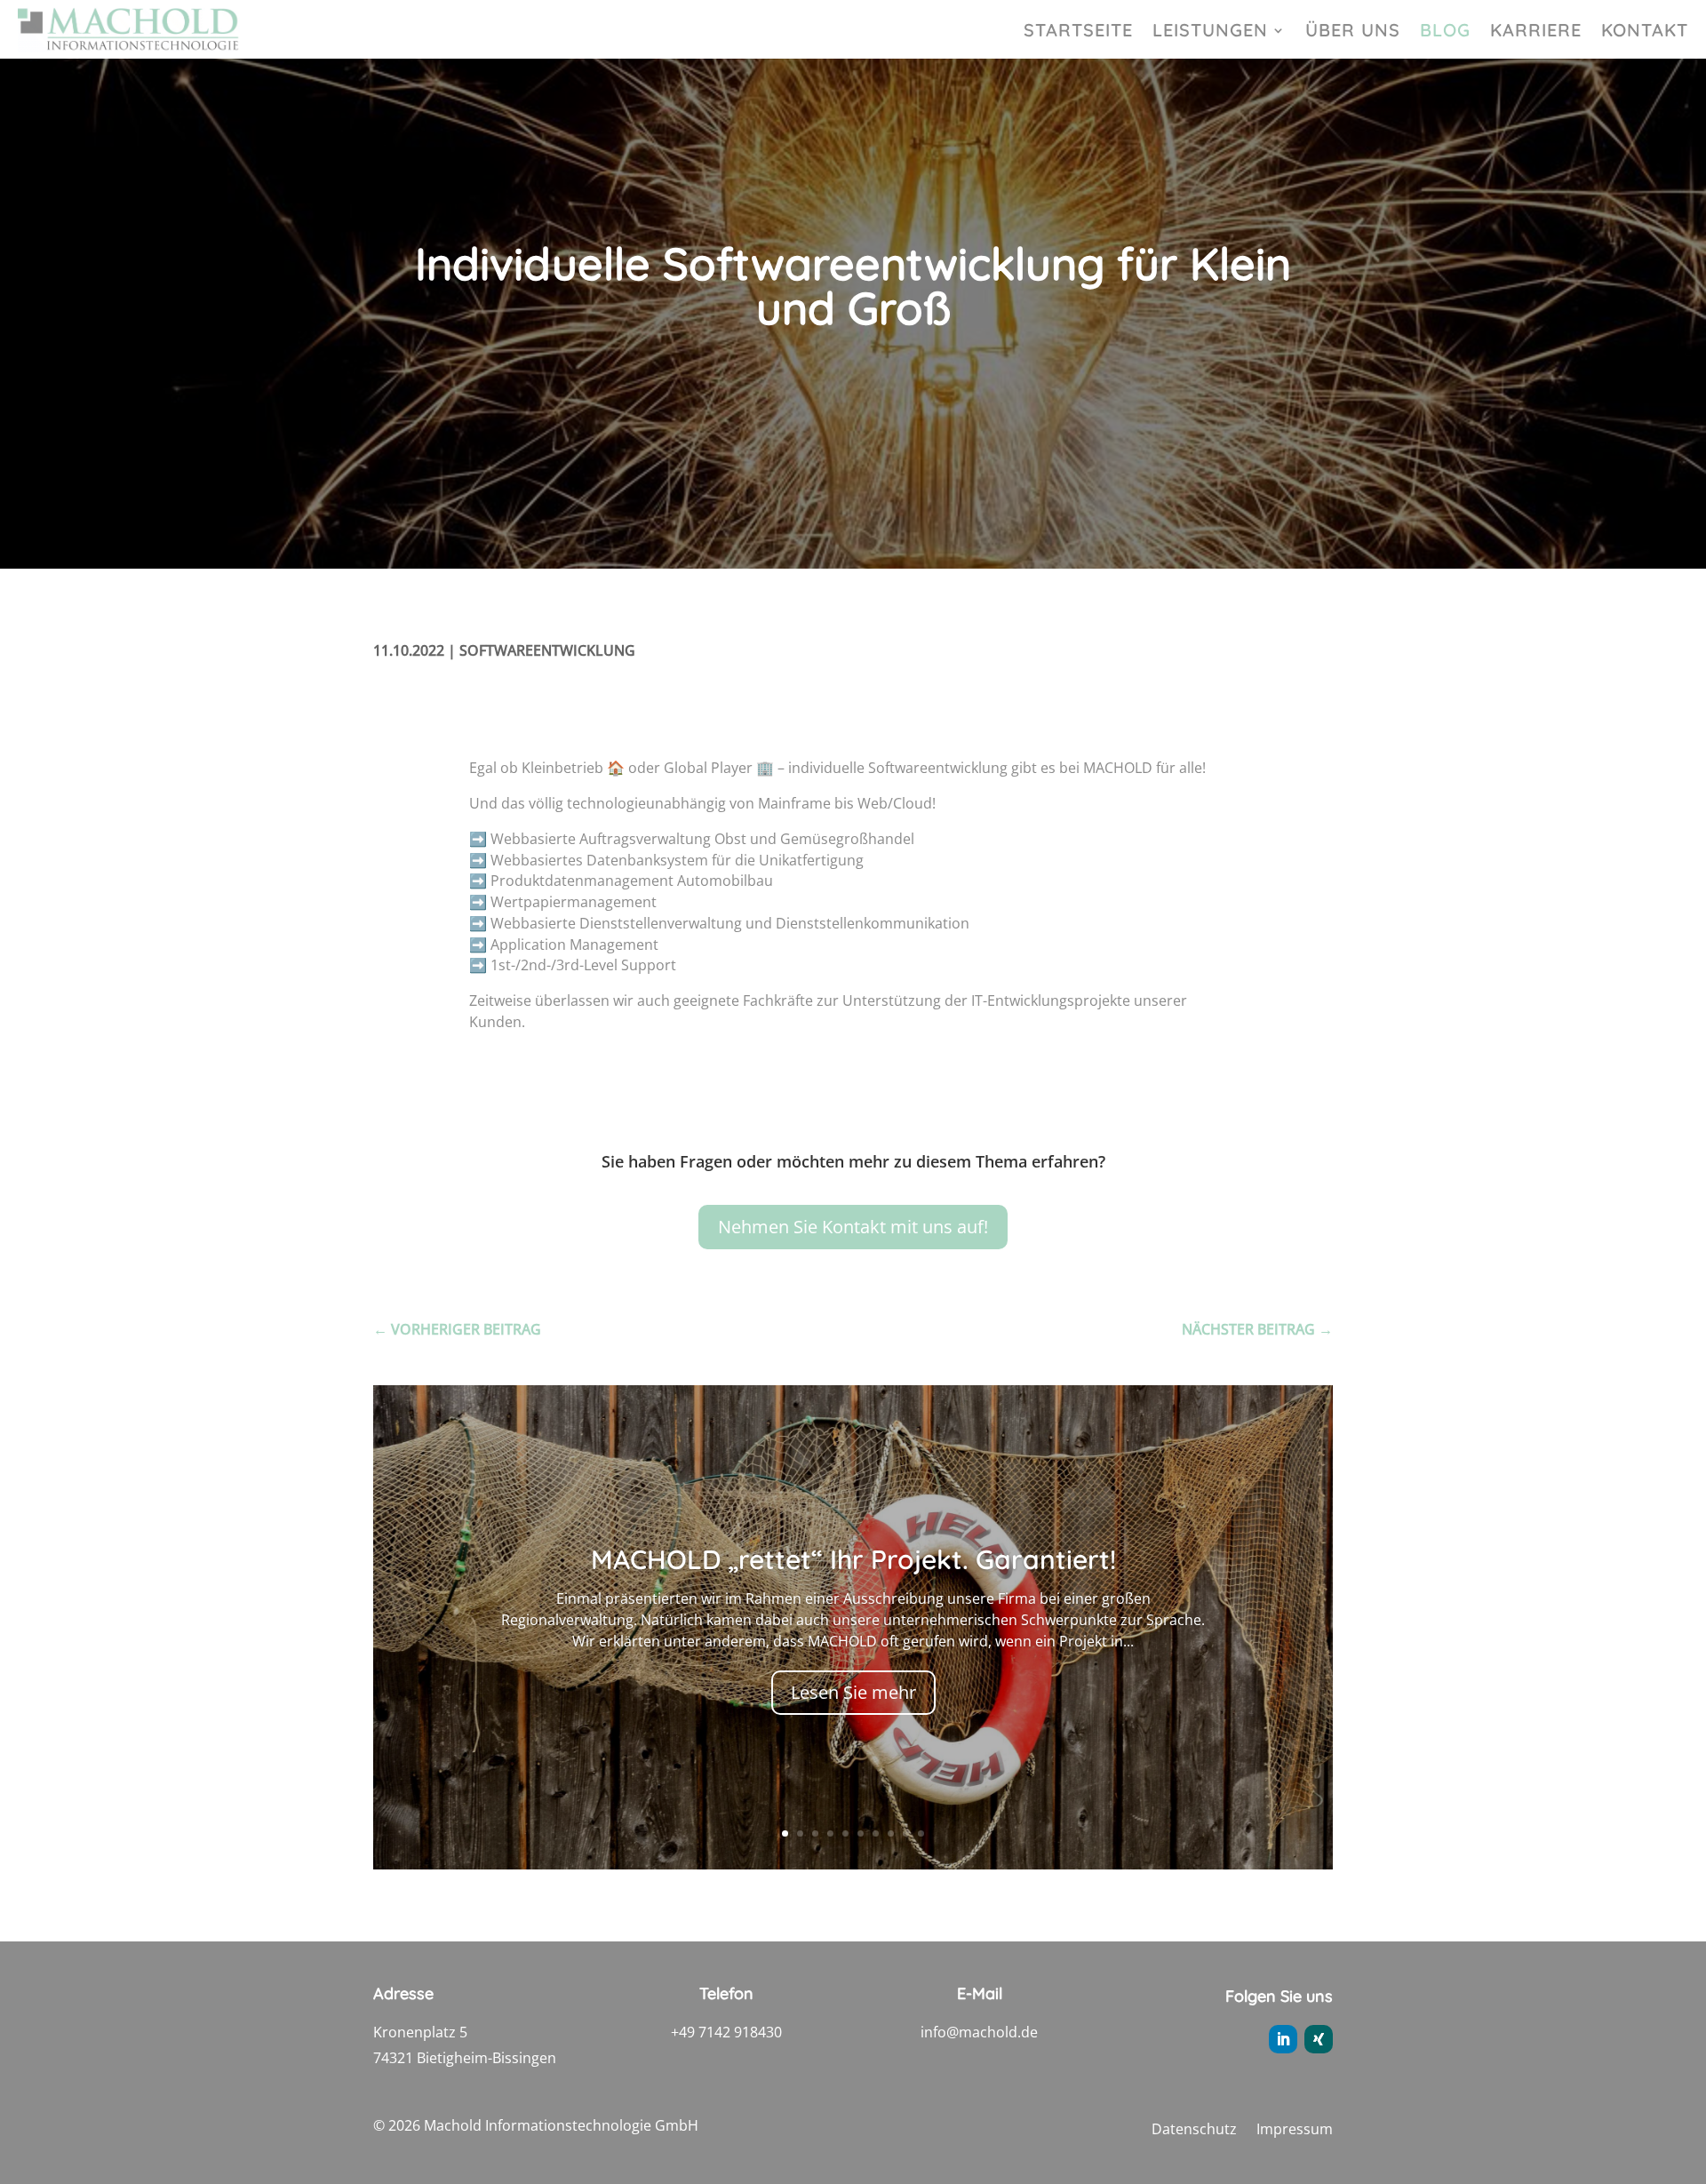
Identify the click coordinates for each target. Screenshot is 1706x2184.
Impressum (1295, 2131)
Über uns (1353, 32)
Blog (1445, 32)
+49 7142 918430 (726, 2032)
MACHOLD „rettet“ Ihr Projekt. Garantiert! (853, 1559)
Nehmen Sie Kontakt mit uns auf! (853, 1227)
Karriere (1536, 32)
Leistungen (1210, 32)
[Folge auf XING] (1319, 2039)
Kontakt (1645, 32)
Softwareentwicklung (547, 650)
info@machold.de (979, 2032)
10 (921, 1833)
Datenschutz (1194, 2131)
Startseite (1078, 32)
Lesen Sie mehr (853, 1692)
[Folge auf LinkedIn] (1283, 2039)
